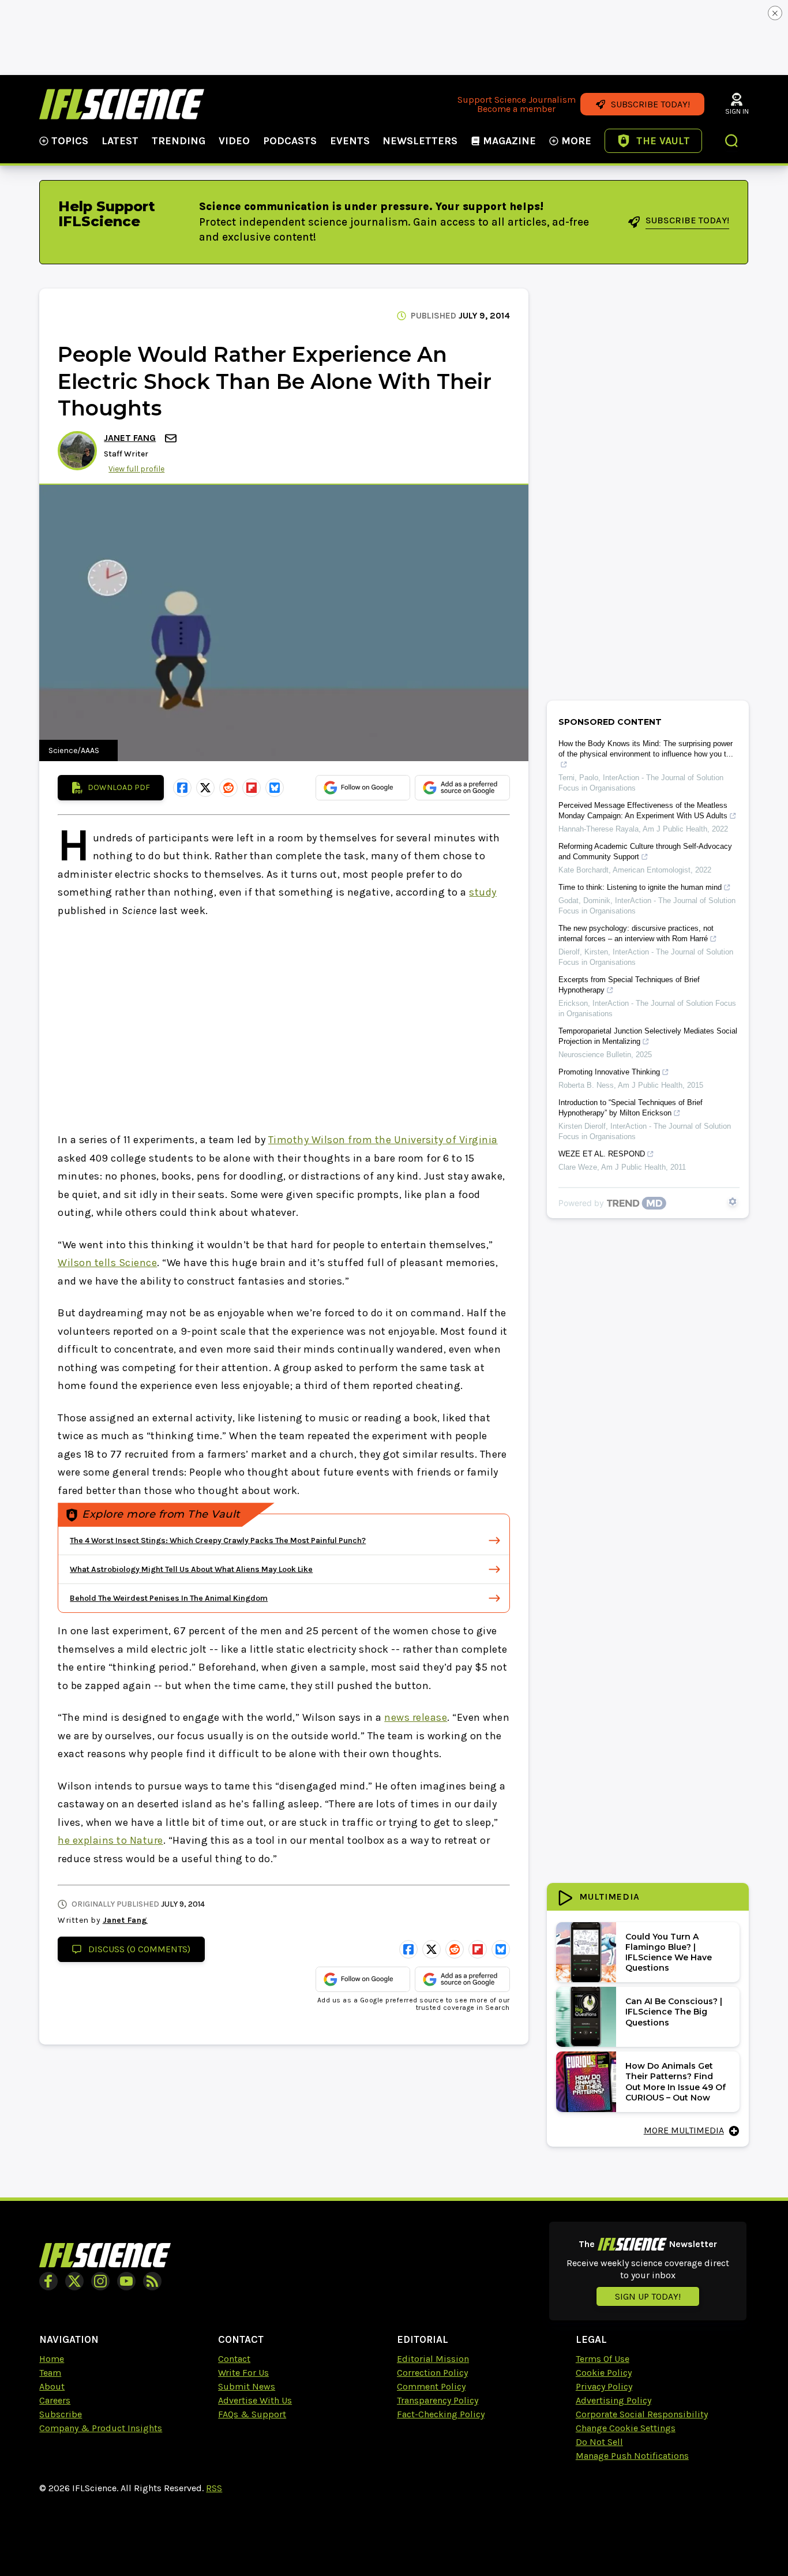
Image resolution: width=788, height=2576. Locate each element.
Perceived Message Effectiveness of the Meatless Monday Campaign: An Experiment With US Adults (643, 810)
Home (52, 2359)
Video (234, 141)
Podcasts (290, 141)
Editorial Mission (433, 2359)
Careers (55, 2400)
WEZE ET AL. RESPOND (602, 1154)
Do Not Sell (599, 2442)
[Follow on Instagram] (100, 2281)
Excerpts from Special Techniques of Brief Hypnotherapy (629, 985)
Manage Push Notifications (632, 2456)
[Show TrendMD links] (733, 1201)
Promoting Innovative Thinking (609, 1072)
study (483, 892)
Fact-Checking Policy (441, 2414)
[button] (732, 142)
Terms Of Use (603, 2359)
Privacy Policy (604, 2386)
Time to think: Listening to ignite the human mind (640, 887)
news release (416, 1717)
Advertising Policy (613, 2400)
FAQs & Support (252, 2414)
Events (350, 141)
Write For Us (243, 2373)
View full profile (136, 469)
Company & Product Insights (101, 2428)
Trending (179, 141)
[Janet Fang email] (172, 438)
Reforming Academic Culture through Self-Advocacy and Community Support (645, 851)
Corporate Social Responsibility (642, 2414)
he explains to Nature (110, 1840)
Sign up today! (648, 2296)
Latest (120, 141)
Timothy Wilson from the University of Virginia (383, 1140)
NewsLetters (420, 141)
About (52, 2386)
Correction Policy (432, 2373)
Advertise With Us (255, 2400)
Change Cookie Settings (626, 2428)
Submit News (247, 2386)
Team (50, 2373)
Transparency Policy (438, 2400)
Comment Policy (431, 2386)
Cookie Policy (604, 2373)
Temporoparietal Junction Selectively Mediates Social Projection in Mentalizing (648, 1036)
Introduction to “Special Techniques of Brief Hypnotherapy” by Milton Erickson (631, 1108)
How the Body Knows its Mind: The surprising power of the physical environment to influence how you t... (646, 749)
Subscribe (61, 2414)
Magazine (509, 141)
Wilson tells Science (107, 1263)
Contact (234, 2359)
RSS (214, 2488)
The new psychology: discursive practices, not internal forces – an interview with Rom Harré (636, 933)
